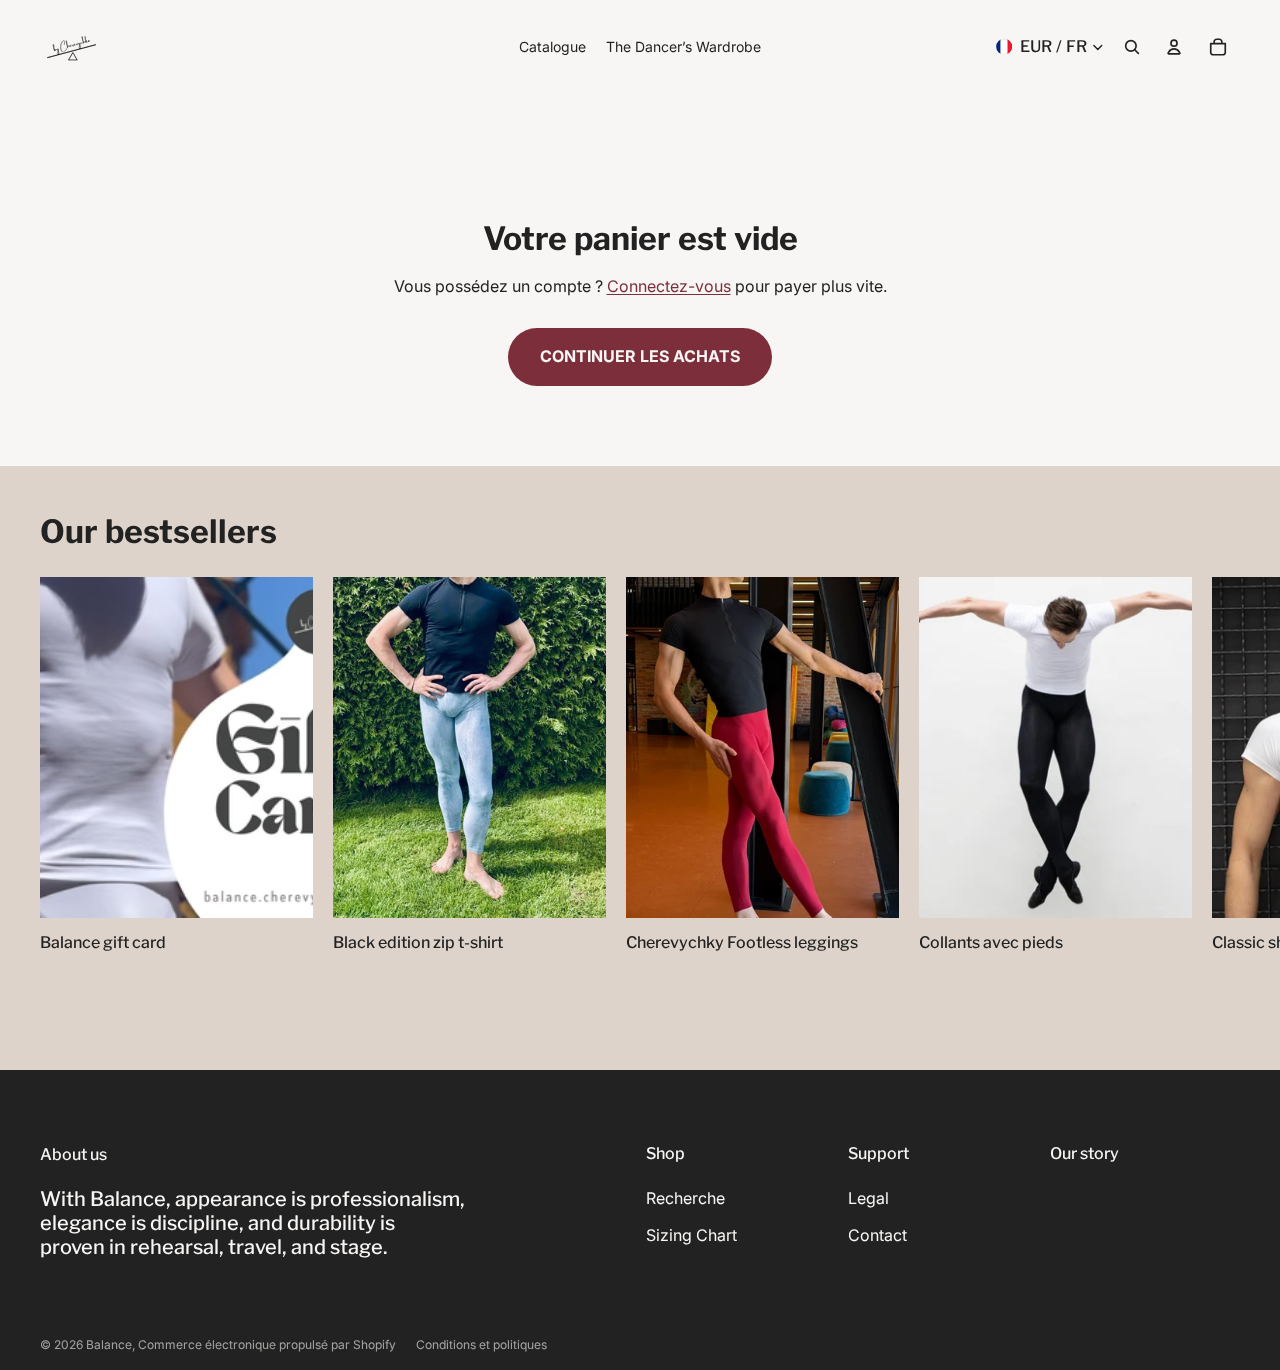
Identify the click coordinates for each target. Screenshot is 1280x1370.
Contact (877, 1235)
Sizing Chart (691, 1235)
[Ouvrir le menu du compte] (1174, 47)
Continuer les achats (640, 356)
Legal (868, 1198)
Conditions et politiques (481, 1344)
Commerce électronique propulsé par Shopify (267, 1344)
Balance (109, 1344)
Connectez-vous (669, 286)
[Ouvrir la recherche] (1132, 47)
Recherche (685, 1198)
